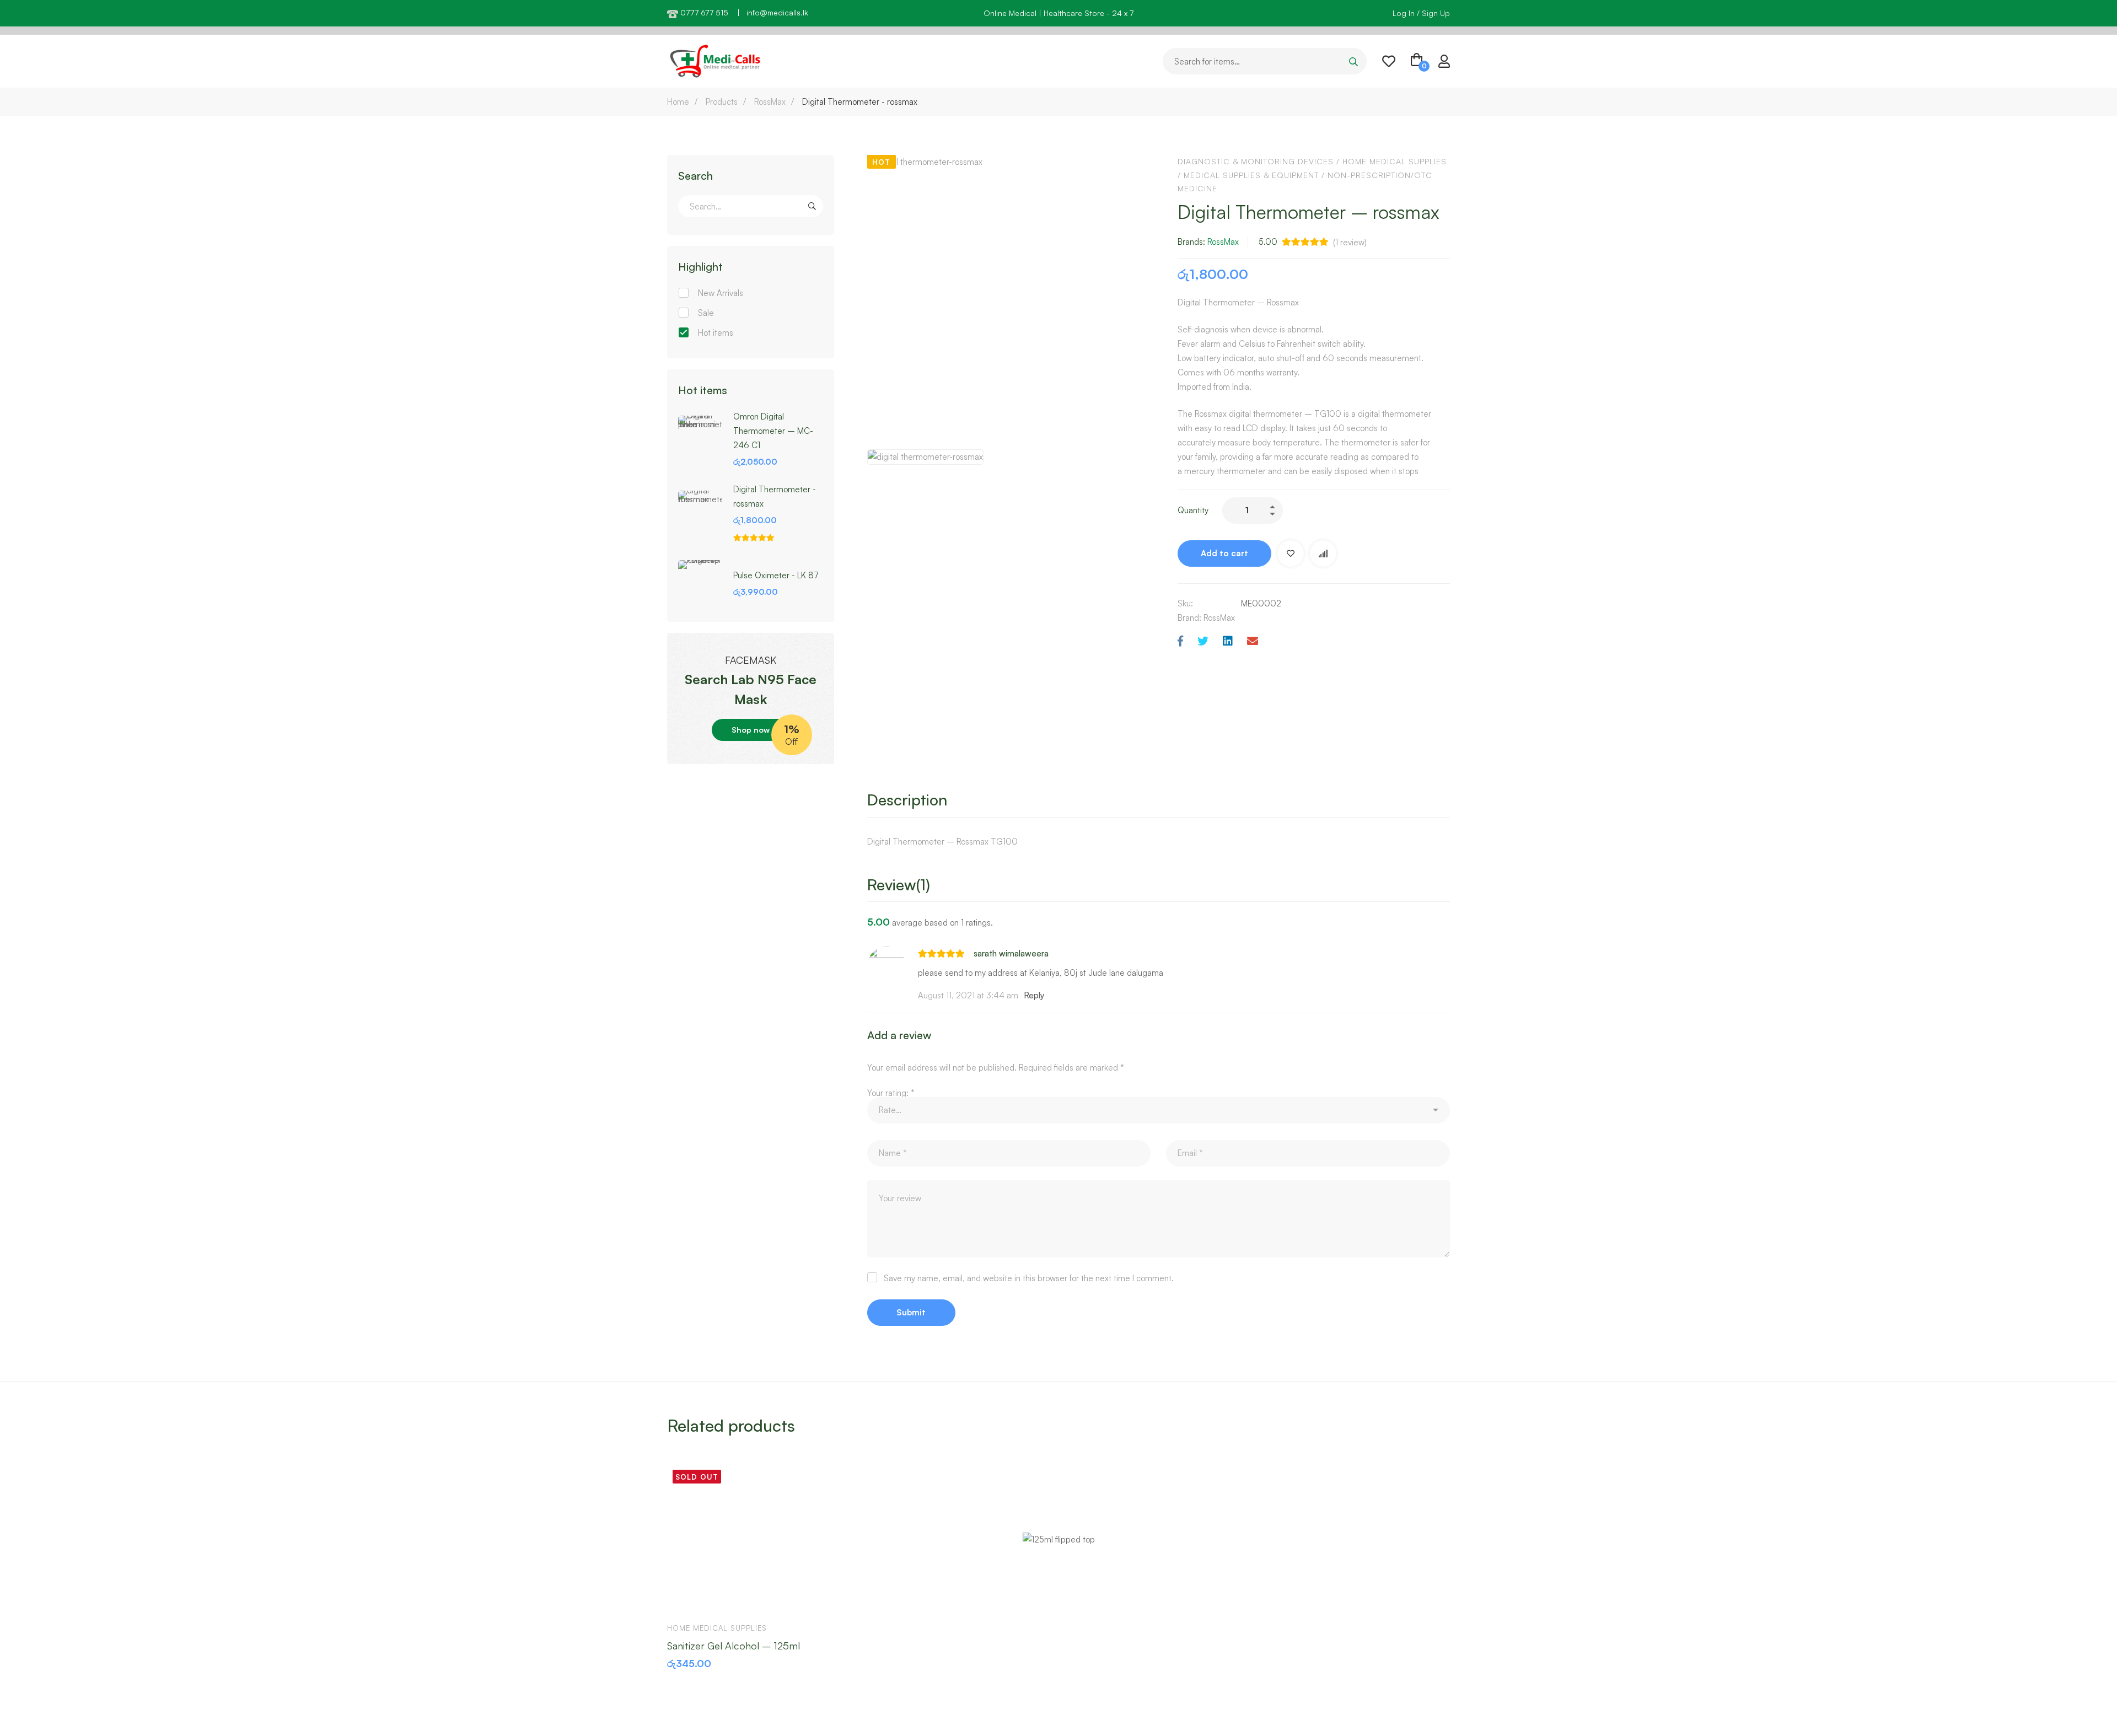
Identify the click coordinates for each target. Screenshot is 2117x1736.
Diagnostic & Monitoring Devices (1256, 161)
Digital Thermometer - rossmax (775, 496)
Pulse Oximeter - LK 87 (776, 575)
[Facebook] (1180, 641)
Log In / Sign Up (1421, 13)
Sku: (1185, 603)
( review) (1350, 242)
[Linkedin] (1228, 641)
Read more (686, 1597)
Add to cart (1224, 553)
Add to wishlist (1291, 553)
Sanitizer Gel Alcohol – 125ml (734, 1646)
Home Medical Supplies (1395, 161)
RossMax (770, 102)
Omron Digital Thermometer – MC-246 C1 (773, 431)
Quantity (1193, 510)
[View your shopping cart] (1417, 61)
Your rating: (891, 1093)
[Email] (1253, 641)
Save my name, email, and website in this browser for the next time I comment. (1029, 1278)
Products (722, 102)
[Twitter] (1203, 641)
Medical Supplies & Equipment (1251, 175)
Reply (1034, 995)
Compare (1323, 553)
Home (678, 102)
